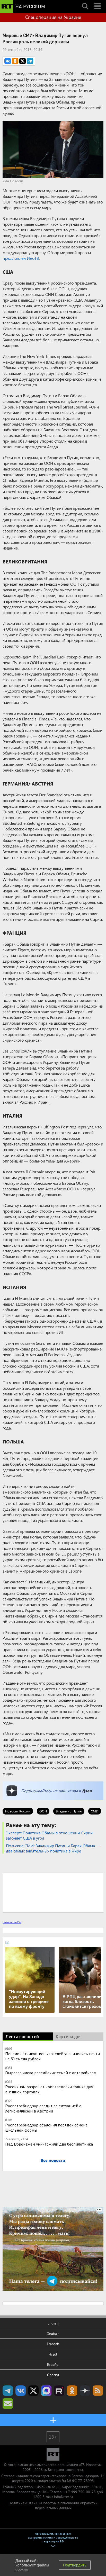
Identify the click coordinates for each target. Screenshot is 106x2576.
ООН (43, 1811)
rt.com (35, 2476)
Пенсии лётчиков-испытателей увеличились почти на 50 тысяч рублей (52, 2056)
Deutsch (53, 2333)
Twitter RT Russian (33, 2391)
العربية (53, 2354)
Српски (53, 2375)
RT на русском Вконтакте (21, 2391)
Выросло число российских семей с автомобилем (51, 2073)
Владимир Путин (69, 1811)
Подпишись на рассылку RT (8, 2404)
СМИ (95, 1811)
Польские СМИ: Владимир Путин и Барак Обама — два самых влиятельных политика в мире (53, 1848)
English (53, 2323)
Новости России (18, 1811)
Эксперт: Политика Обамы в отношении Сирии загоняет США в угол (49, 1835)
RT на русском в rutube (59, 2391)
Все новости (53, 2160)
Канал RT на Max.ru (46, 2391)
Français (53, 2344)
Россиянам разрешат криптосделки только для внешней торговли (49, 2089)
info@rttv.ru (63, 2497)
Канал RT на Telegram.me (8, 2391)
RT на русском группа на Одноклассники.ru (72, 2391)
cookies (22, 2569)
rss (98, 2391)
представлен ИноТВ (21, 258)
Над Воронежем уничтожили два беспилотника (49, 2144)
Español (53, 2364)
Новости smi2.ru (12, 1922)
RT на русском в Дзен (85, 2391)
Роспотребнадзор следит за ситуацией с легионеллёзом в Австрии (43, 2108)
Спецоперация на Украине (53, 17)
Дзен (87, 1791)
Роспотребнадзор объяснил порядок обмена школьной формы (46, 2127)
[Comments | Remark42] (53, 1892)
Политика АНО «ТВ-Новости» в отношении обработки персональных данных (53, 2505)
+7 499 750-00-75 (81, 2492)
